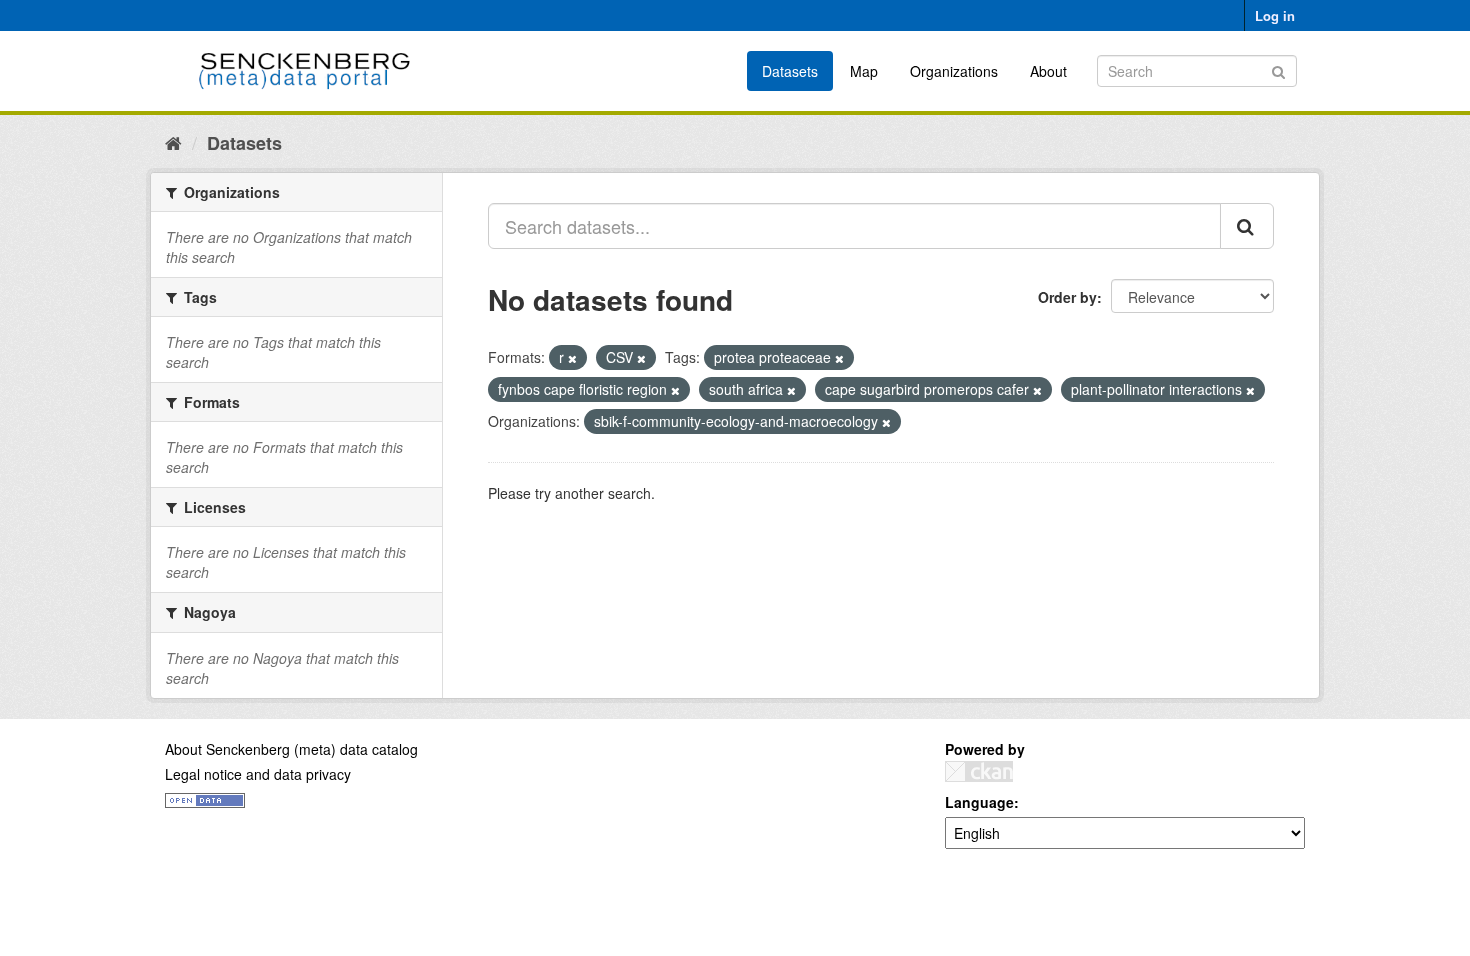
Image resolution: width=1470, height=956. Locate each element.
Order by (1067, 297)
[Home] (173, 142)
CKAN (979, 771)
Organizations (954, 71)
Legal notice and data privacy (258, 774)
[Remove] (572, 358)
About (1048, 71)
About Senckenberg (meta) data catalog (291, 749)
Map (864, 71)
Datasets (790, 71)
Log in (1275, 15)
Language (979, 802)
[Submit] (1278, 69)
